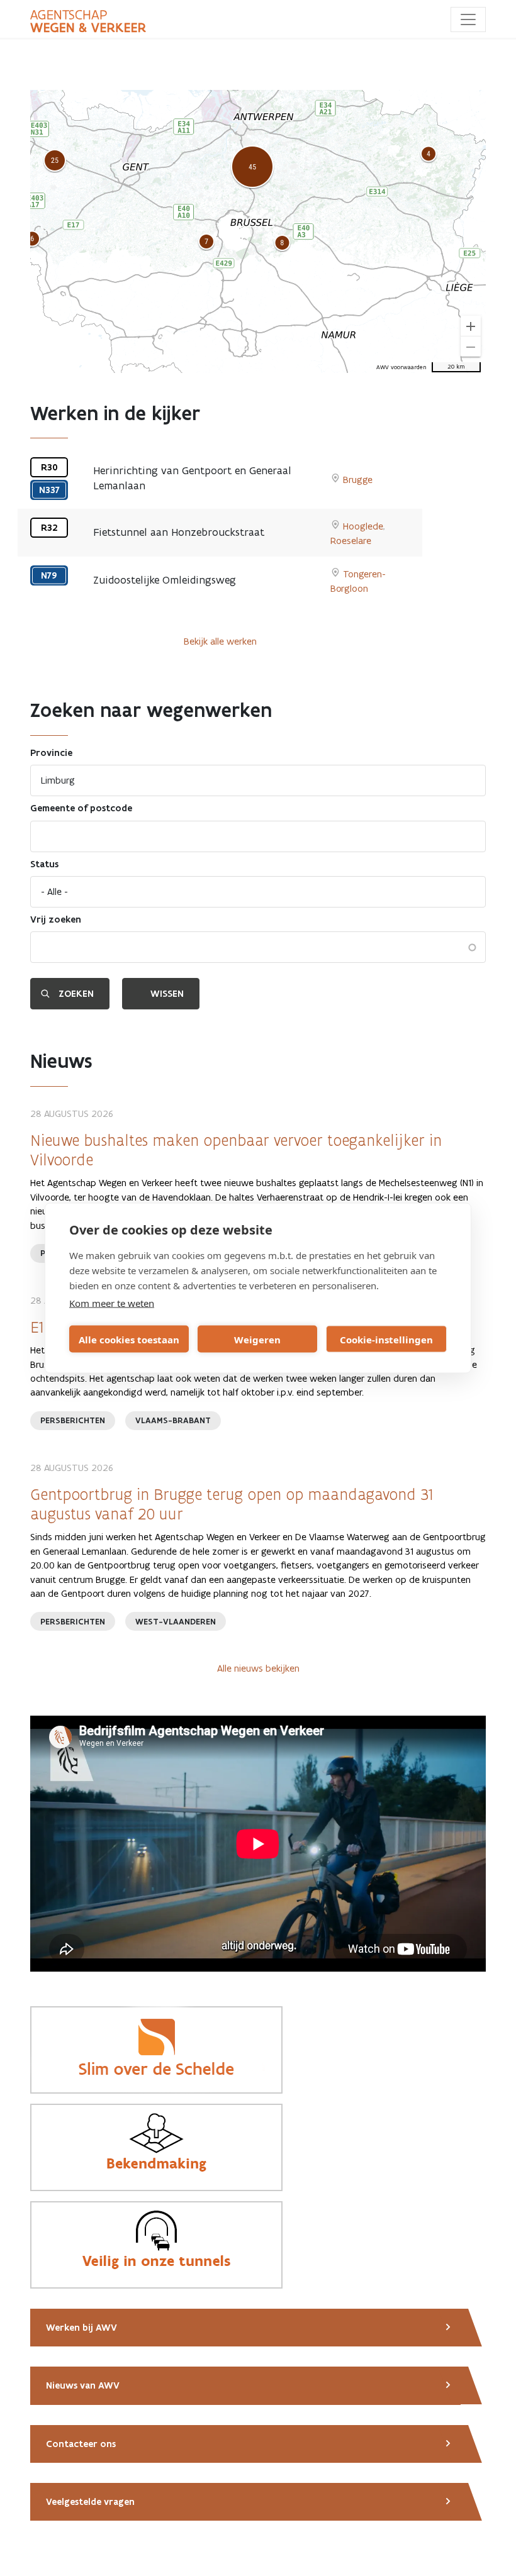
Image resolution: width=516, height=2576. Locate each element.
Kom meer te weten (112, 1303)
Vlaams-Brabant (173, 1420)
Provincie (51, 753)
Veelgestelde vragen (90, 2502)
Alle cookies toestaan (129, 1339)
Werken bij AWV (81, 2328)
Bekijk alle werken (220, 641)
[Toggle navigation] (468, 19)
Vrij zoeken (56, 919)
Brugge (358, 480)
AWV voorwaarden (401, 367)
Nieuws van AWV (83, 2385)
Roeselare (351, 541)
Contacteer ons (81, 2444)
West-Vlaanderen (176, 1622)
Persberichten (73, 1420)
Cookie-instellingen (386, 1339)
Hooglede (363, 526)
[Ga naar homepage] (88, 21)
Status (44, 864)
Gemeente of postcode (81, 808)
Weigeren (257, 1339)
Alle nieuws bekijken (258, 1668)
